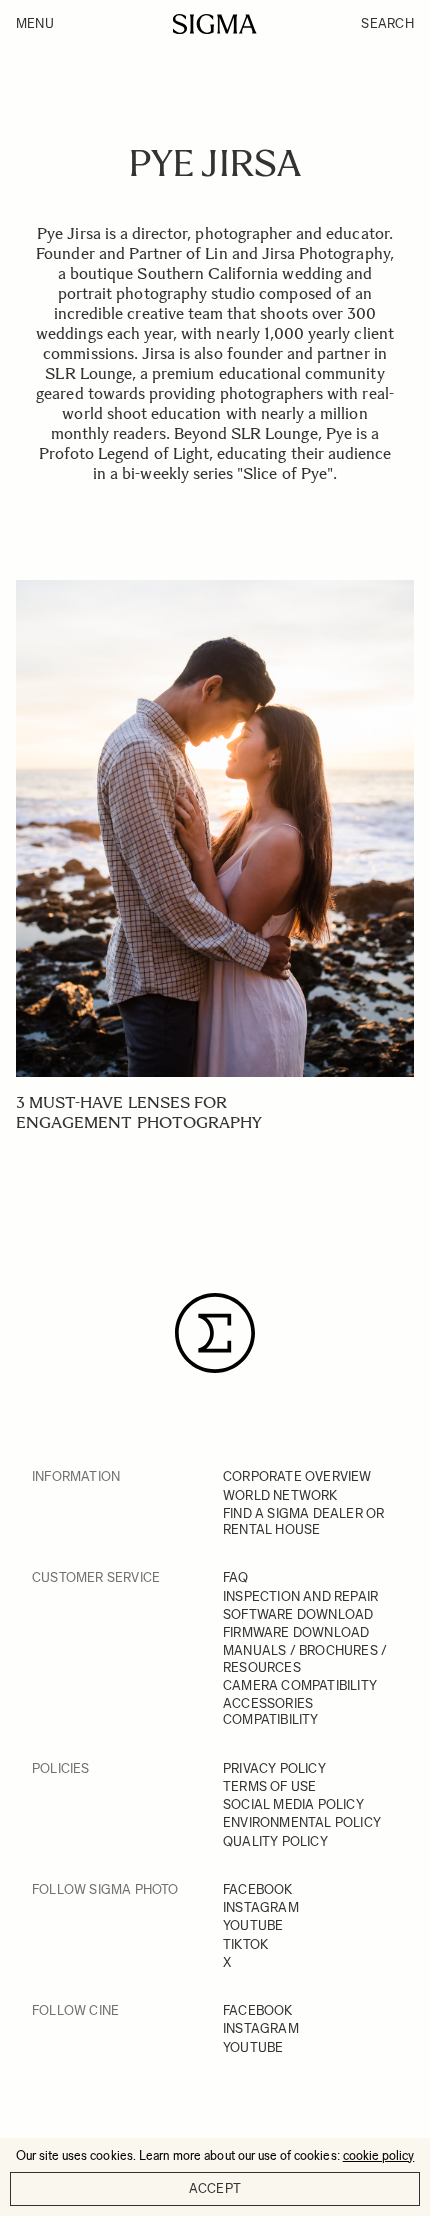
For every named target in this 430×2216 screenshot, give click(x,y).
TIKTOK (245, 1944)
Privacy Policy (274, 1768)
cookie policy (379, 2155)
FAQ (236, 1577)
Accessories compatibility (271, 1711)
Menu (35, 23)
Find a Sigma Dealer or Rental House (303, 1521)
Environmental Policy (302, 1822)
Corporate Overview (297, 1476)
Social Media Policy (293, 1804)
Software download (298, 1614)
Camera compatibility (300, 1685)
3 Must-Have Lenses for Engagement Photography (139, 1112)
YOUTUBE (253, 1925)
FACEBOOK (258, 1889)
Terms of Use (269, 1786)
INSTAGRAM (261, 1907)
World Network (280, 1495)
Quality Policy (275, 1841)
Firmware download (296, 1632)
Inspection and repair (300, 1596)
